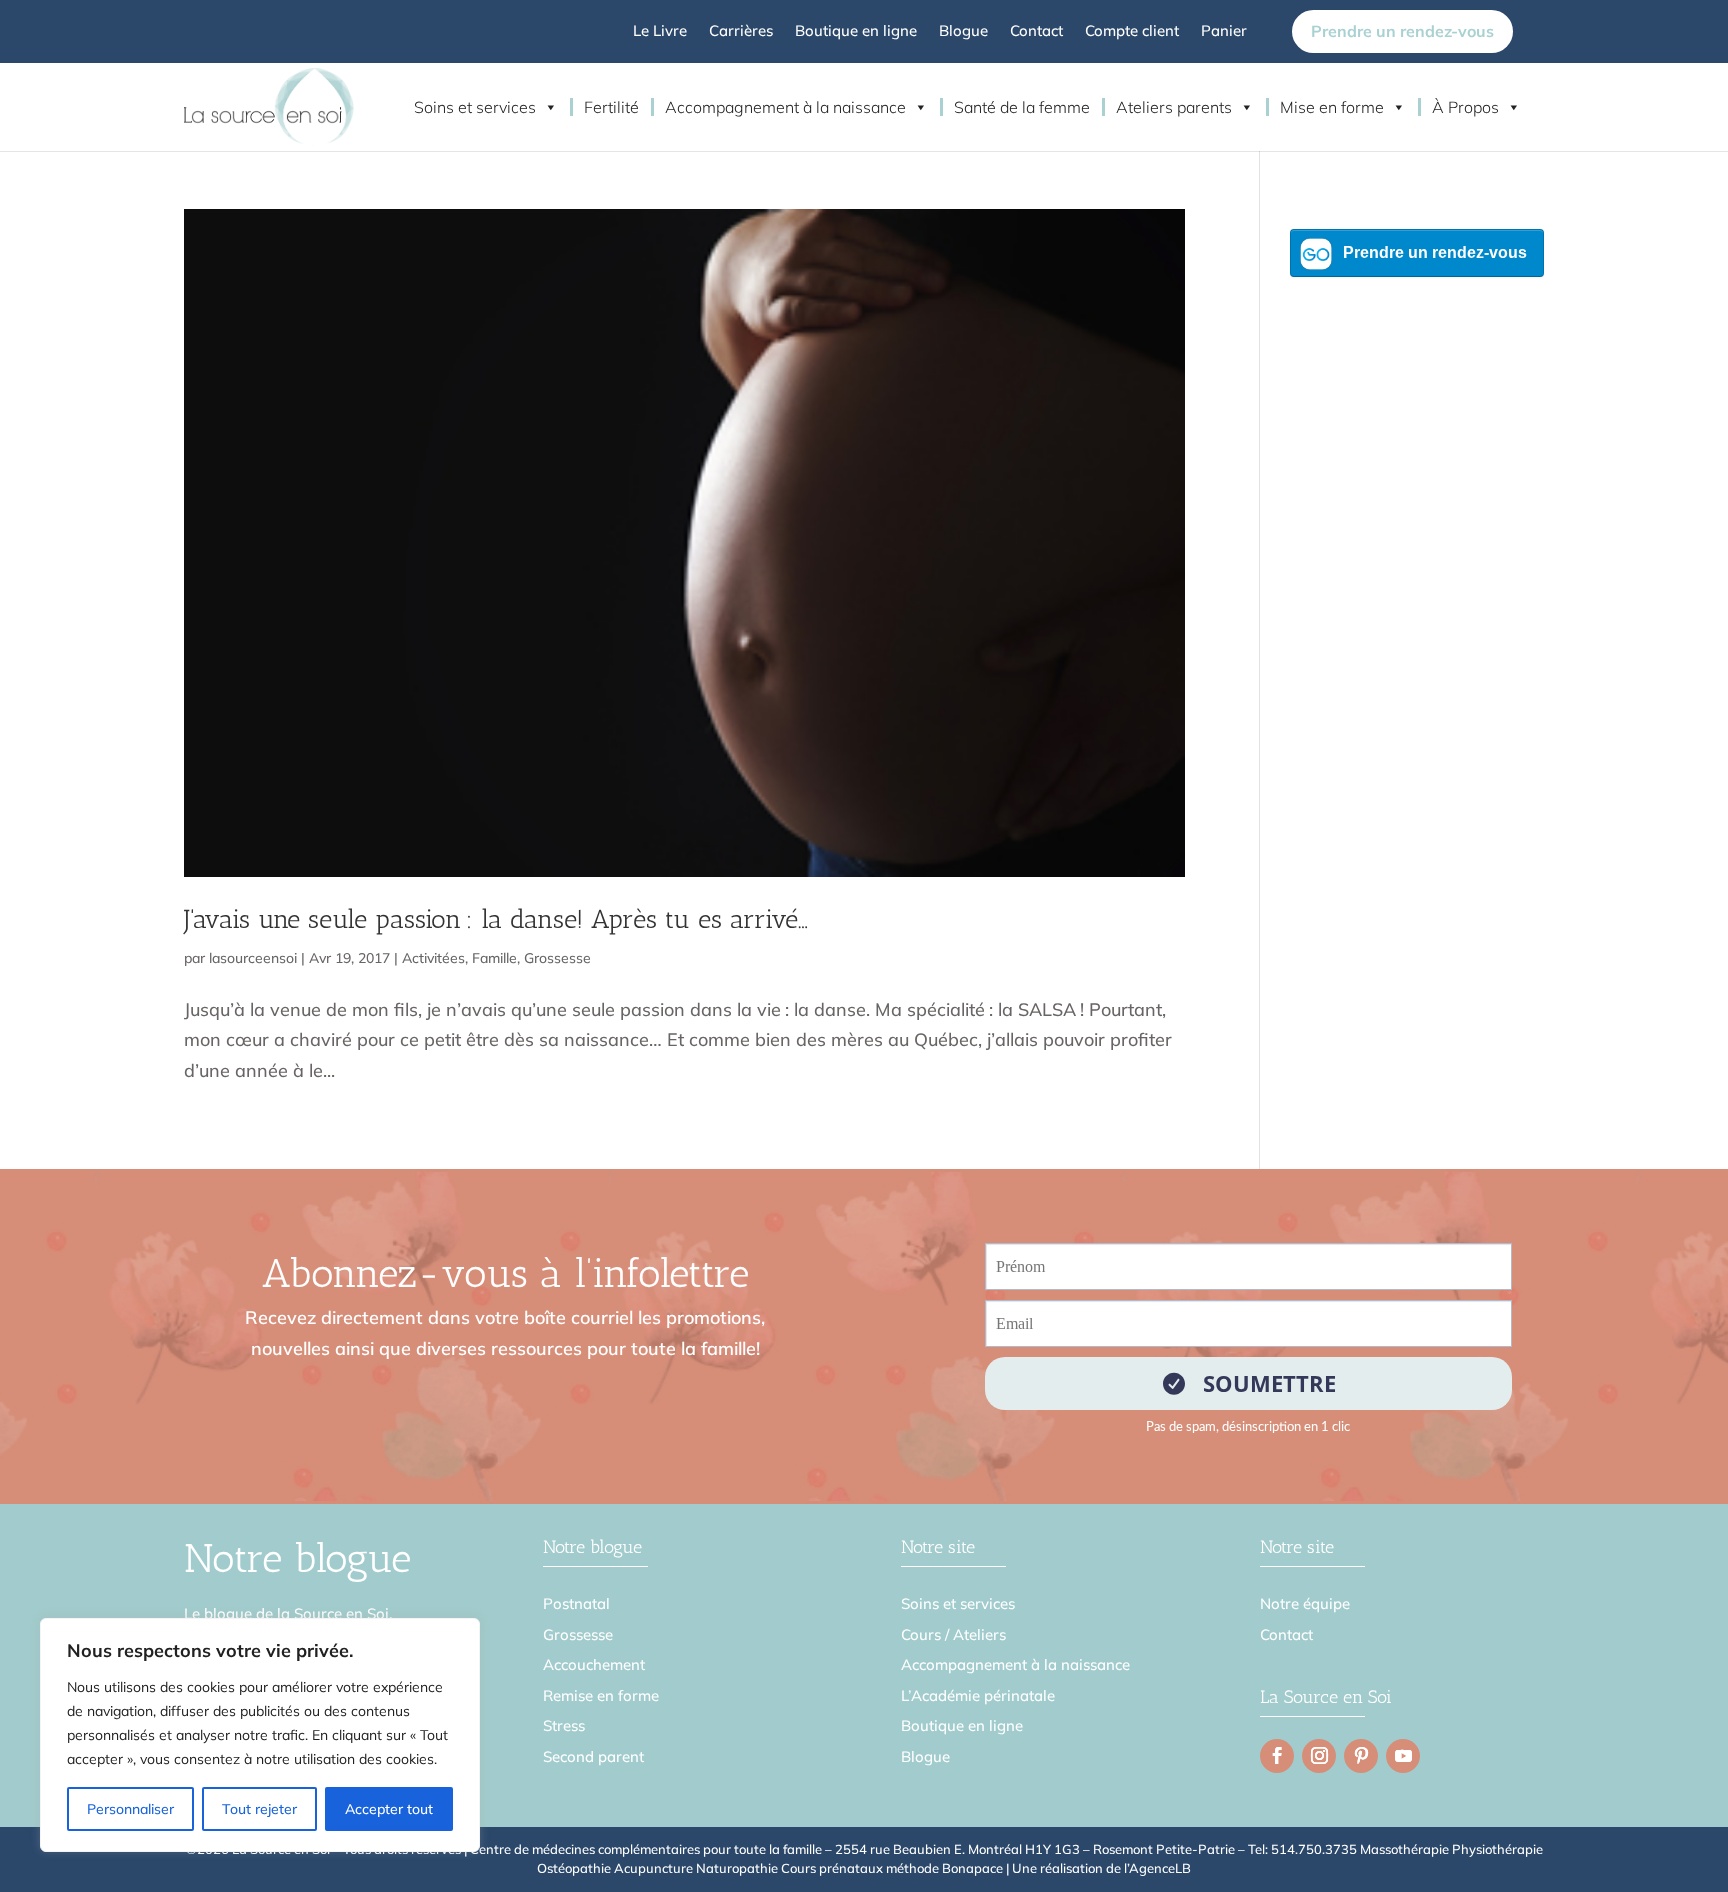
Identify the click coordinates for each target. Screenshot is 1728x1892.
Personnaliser (130, 1809)
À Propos (1465, 107)
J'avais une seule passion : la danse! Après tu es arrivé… (496, 919)
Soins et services (475, 107)
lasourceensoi (253, 958)
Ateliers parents (1174, 107)
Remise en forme (601, 1695)
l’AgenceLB (1157, 1868)
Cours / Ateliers (953, 1634)
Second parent (593, 1756)
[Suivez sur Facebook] (1277, 1756)
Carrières (741, 32)
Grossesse (557, 958)
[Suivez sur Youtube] (1403, 1756)
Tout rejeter (259, 1809)
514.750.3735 (1314, 1849)
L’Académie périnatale (978, 1695)
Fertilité (611, 107)
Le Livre (660, 32)
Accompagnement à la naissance (785, 107)
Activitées (433, 958)
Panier (1224, 32)
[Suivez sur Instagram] (1319, 1756)
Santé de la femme (1022, 107)
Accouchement (594, 1664)
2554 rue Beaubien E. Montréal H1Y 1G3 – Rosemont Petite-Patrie (1035, 1849)
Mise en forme (1332, 107)
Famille (494, 958)
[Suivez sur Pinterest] (1361, 1756)
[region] (260, 1735)
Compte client (1132, 32)
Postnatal (576, 1603)
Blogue (963, 32)
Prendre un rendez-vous (1402, 31)
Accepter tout (389, 1809)
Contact (1036, 32)
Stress (564, 1725)
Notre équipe (1305, 1603)
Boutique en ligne (856, 32)
